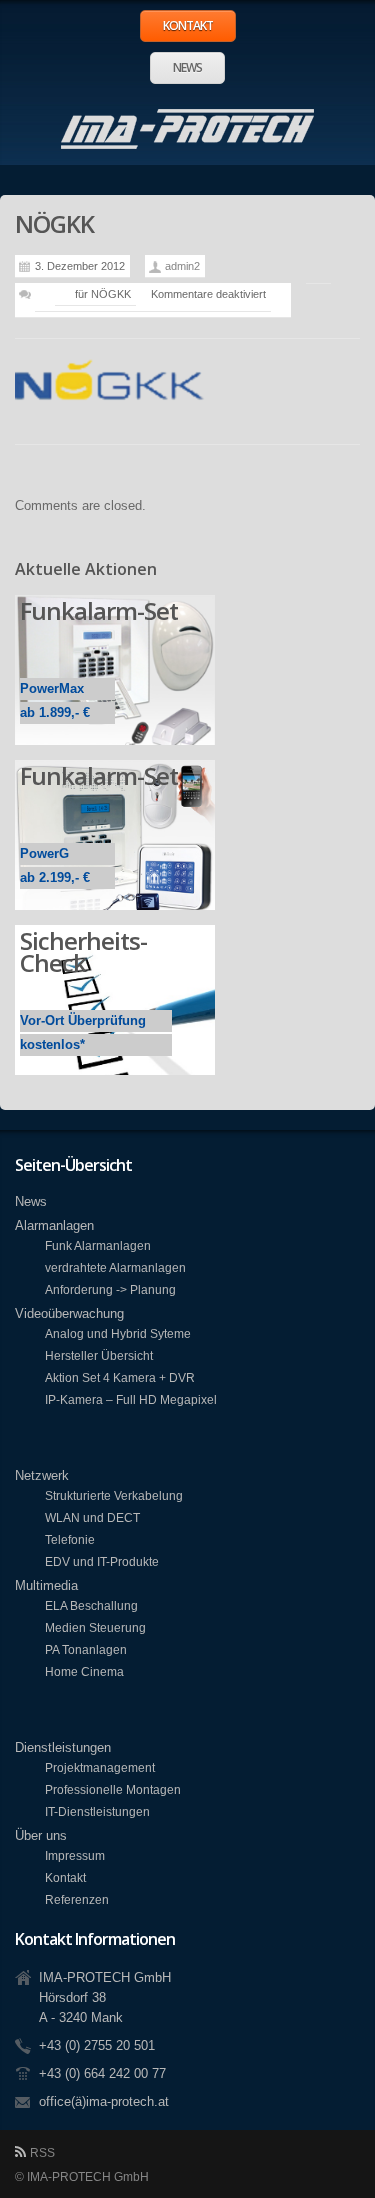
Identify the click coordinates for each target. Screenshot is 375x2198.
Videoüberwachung (69, 1313)
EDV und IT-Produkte (102, 1561)
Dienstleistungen (63, 1747)
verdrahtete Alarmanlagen (115, 1267)
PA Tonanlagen (86, 1649)
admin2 (182, 266)
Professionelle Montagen (113, 1789)
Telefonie (70, 1539)
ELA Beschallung (91, 1605)
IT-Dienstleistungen (97, 1811)
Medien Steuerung (95, 1627)
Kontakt (188, 25)
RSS (42, 2153)
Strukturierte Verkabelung (114, 1495)
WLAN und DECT (92, 1517)
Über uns (41, 1835)
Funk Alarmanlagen (98, 1245)
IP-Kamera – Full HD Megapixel (131, 1399)
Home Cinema (84, 1671)
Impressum (75, 1855)
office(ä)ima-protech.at (104, 2101)
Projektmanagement (100, 1767)
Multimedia (46, 1585)
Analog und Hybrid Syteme (118, 1333)
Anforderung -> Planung (110, 1289)
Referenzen (77, 1899)
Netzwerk (42, 1475)
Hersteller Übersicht (99, 1355)
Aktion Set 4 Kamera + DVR (120, 1377)
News (187, 67)
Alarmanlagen (54, 1225)
